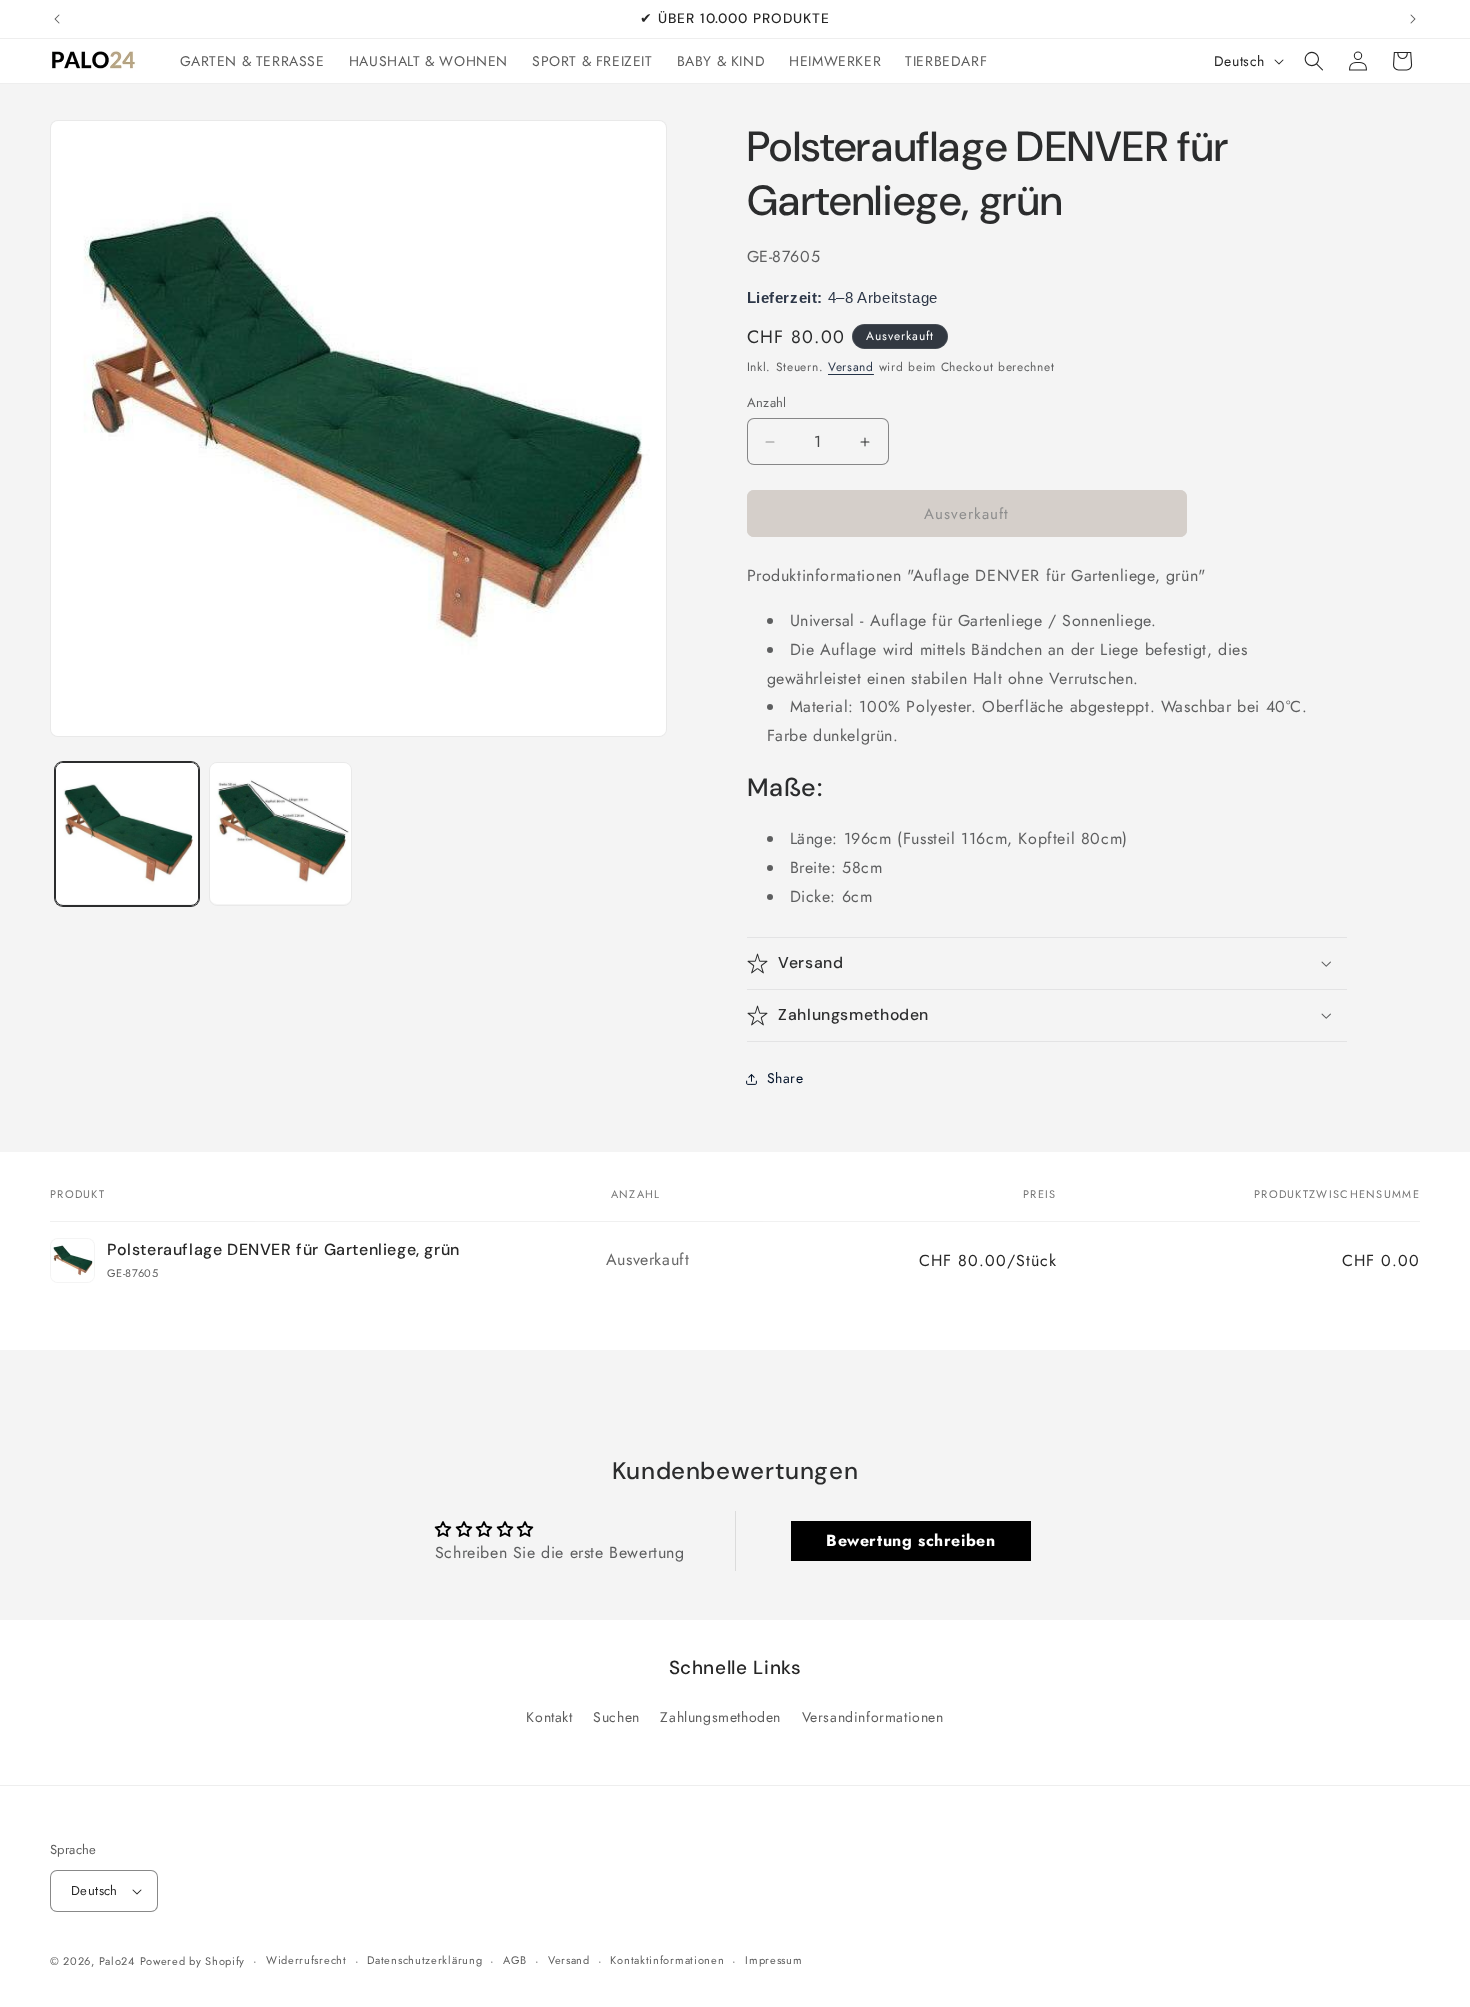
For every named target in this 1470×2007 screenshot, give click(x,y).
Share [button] (785, 1078)
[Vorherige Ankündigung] (57, 19)
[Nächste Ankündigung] (1413, 19)
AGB (515, 1960)
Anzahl (767, 402)
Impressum (773, 1960)
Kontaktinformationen (667, 1960)
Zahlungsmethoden (720, 1717)
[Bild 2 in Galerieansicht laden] (281, 834)
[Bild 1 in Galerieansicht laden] (127, 834)
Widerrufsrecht (306, 1960)
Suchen (616, 1717)
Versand (851, 367)
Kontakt (549, 1717)
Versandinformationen (873, 1717)
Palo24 (117, 1961)
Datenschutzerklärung (424, 1960)
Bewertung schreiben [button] (910, 1540)
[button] (1314, 61)
